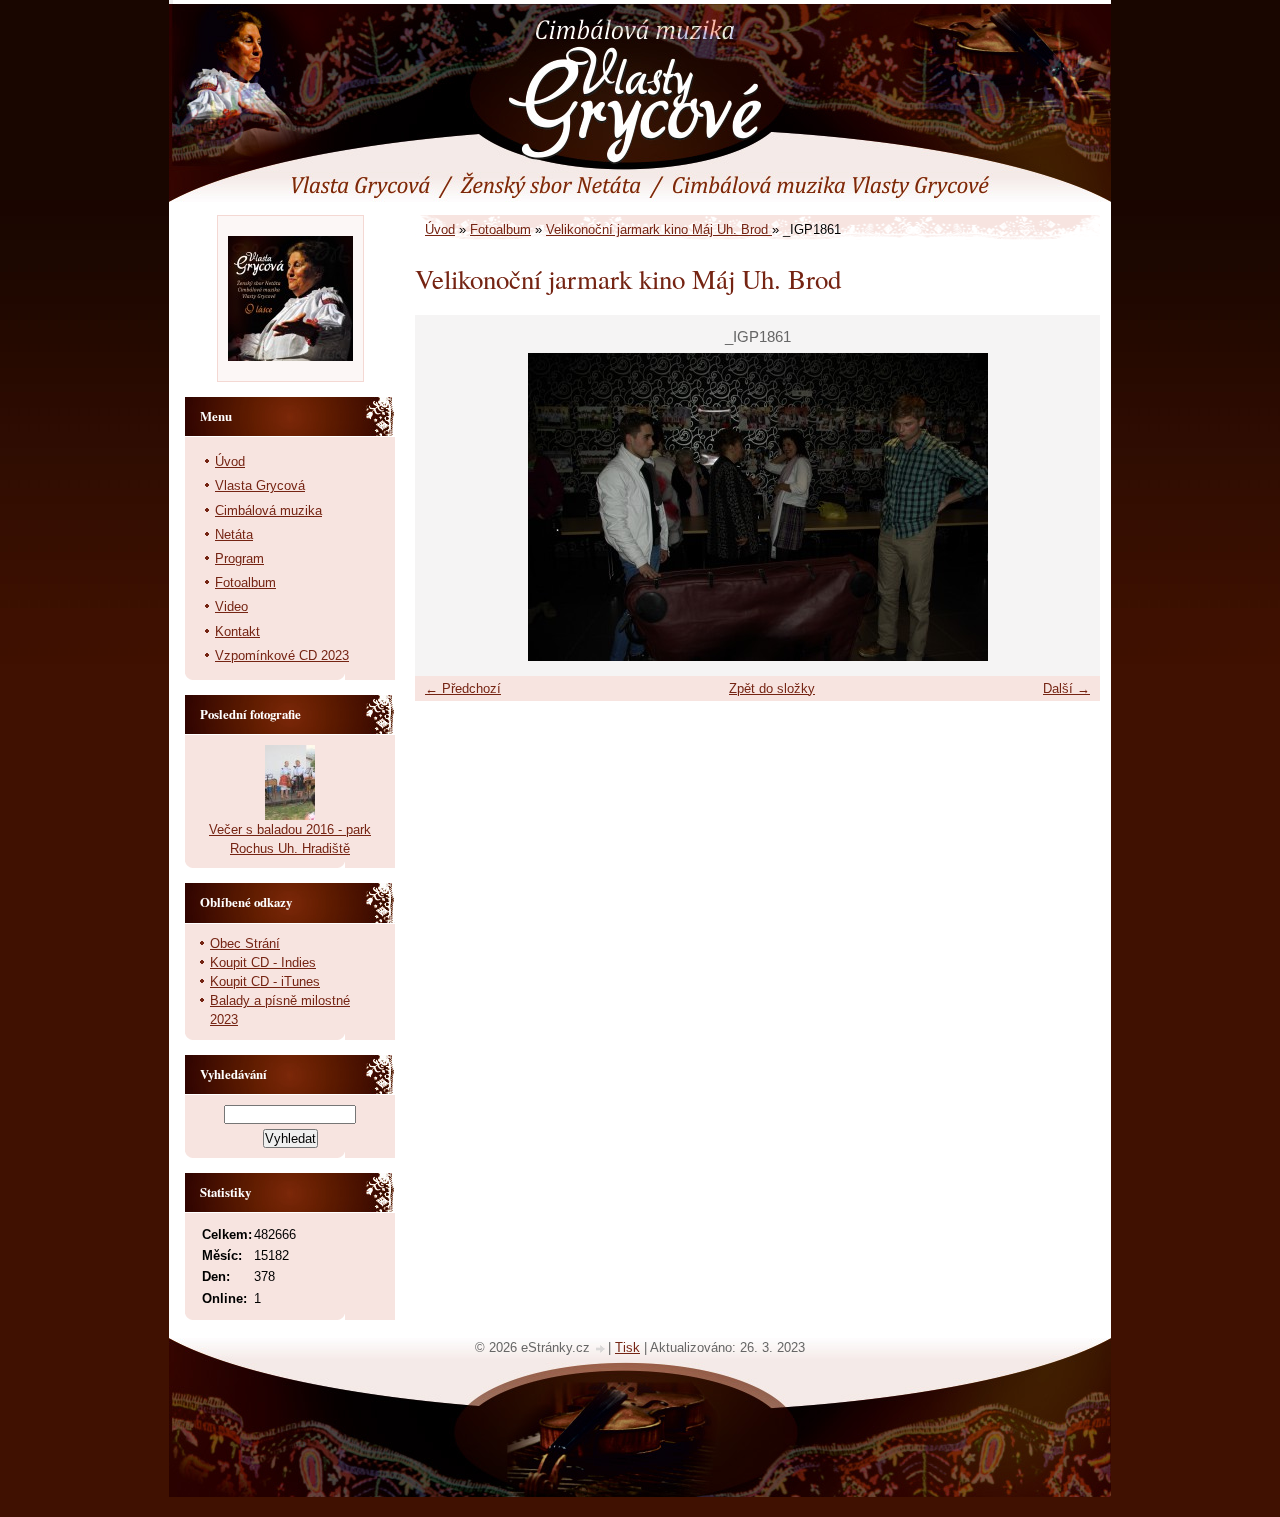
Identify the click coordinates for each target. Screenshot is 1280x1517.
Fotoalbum (500, 229)
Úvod (440, 229)
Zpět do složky (772, 688)
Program (239, 558)
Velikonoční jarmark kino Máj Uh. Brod (659, 229)
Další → (1066, 688)
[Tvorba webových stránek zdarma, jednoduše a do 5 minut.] (601, 1349)
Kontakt (237, 631)
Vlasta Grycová (260, 485)
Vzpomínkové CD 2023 (282, 655)
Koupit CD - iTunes (265, 981)
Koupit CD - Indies (263, 962)
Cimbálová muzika (268, 510)
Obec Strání (245, 943)
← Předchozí (463, 688)
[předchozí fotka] (447, 507)
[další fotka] (1067, 507)
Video (231, 606)
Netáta (234, 534)
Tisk (627, 1347)
